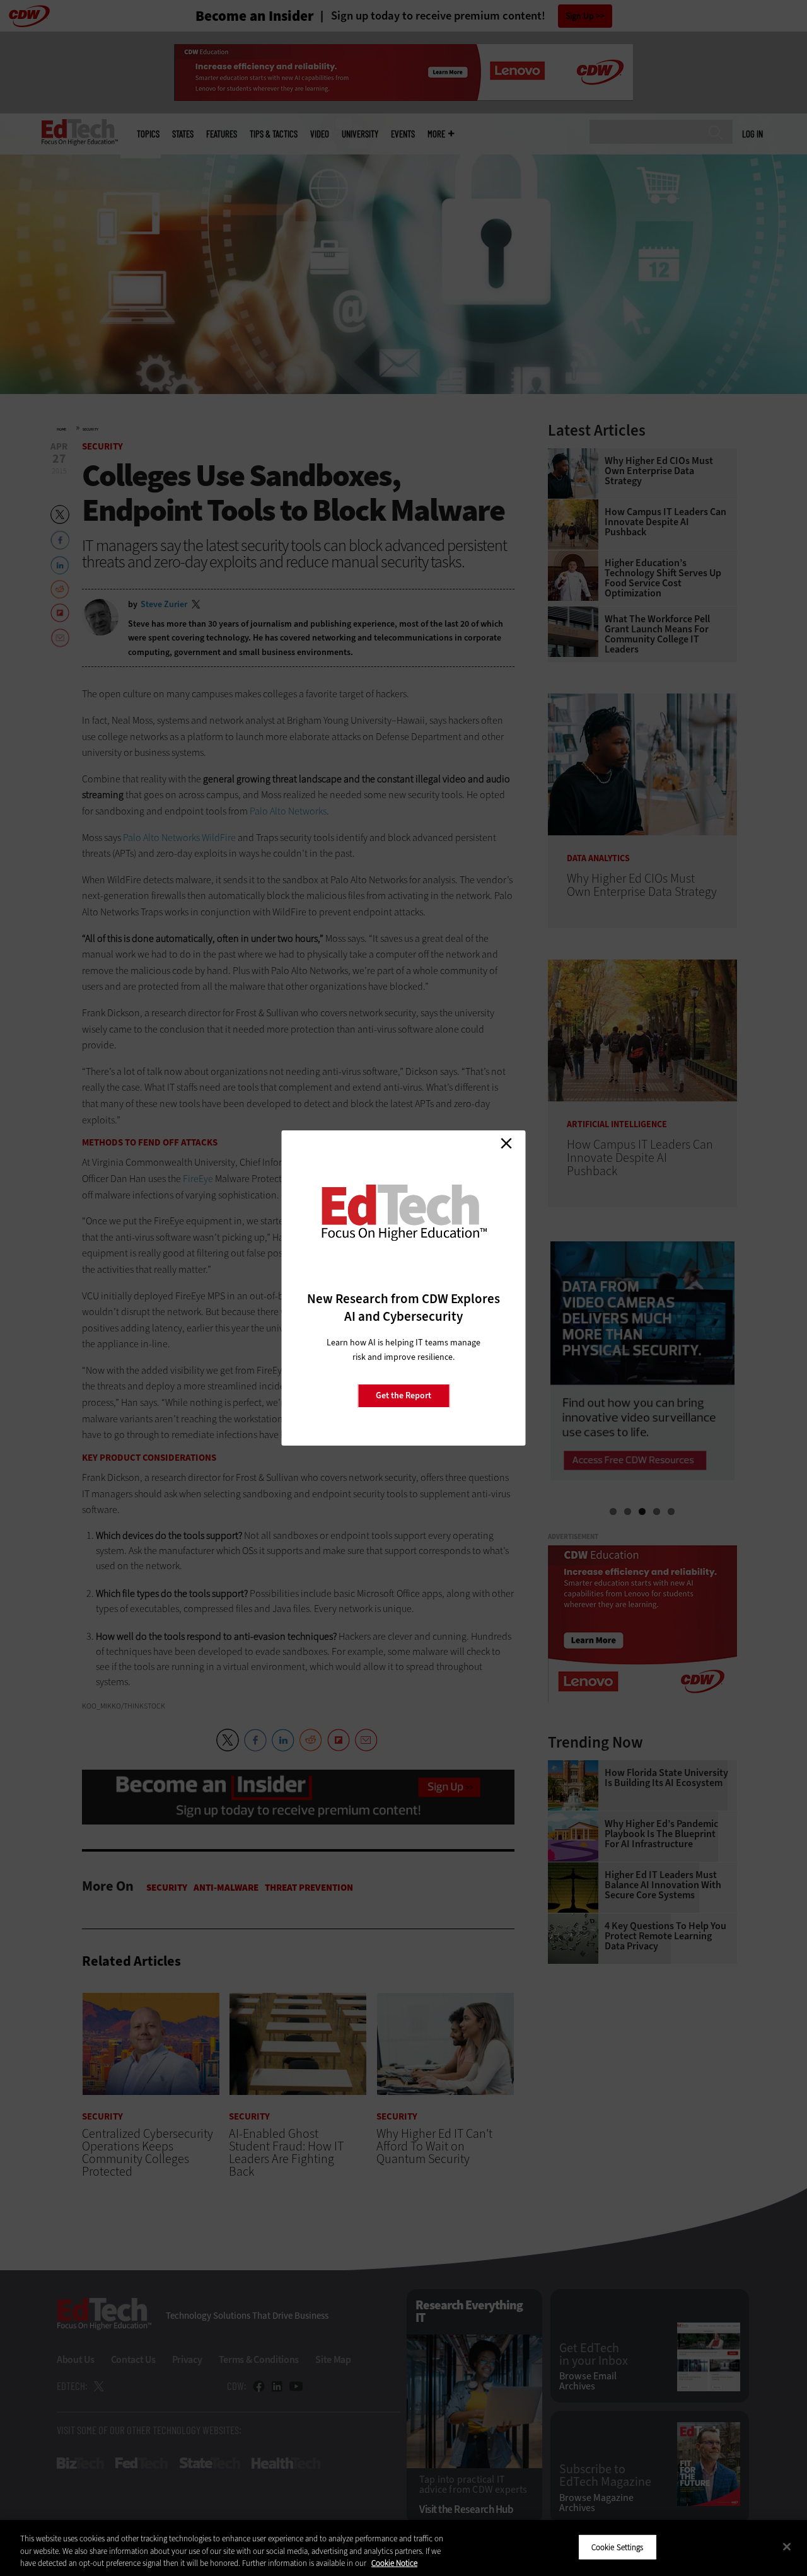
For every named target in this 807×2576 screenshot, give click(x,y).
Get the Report (403, 1395)
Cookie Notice (394, 2563)
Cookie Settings (618, 2547)
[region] (403, 2548)
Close (506, 1143)
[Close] (787, 2546)
